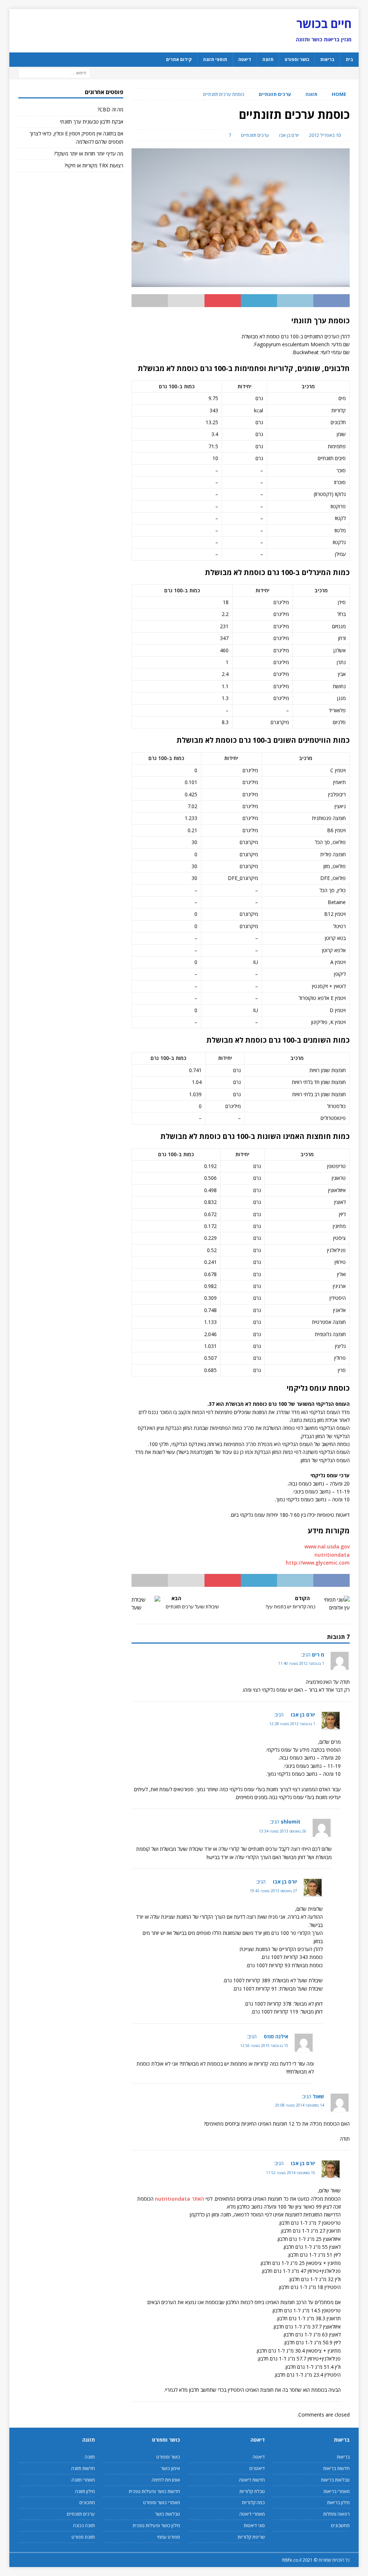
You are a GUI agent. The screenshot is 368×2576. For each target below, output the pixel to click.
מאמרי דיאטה (252, 2514)
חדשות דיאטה (252, 2480)
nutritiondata (332, 1555)
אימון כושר (170, 2468)
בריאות (327, 59)
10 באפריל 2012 (325, 135)
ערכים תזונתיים (255, 135)
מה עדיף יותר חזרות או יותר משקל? (89, 154)
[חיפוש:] (54, 72)
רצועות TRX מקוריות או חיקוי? (94, 165)
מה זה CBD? (110, 109)
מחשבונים (340, 2525)
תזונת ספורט (83, 2537)
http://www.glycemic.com (318, 1563)
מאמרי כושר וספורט (161, 2502)
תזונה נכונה (84, 2525)
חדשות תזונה (83, 2468)
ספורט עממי (168, 2537)
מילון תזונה (85, 2491)
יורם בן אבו (289, 135)
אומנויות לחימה (166, 2480)
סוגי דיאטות (254, 2525)
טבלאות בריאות (335, 2480)
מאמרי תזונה (83, 2480)
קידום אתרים (179, 59)
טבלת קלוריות (252, 2491)
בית (349, 59)
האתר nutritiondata (180, 2199)
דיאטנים (257, 2468)
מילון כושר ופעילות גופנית (156, 2525)
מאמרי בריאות (337, 2491)
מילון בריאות (338, 2502)
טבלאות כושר (167, 2514)
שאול (318, 2096)
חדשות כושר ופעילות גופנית (154, 2491)
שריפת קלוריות (251, 2537)
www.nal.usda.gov (327, 1546)
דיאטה (245, 59)
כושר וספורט (297, 59)
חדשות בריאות (336, 2468)
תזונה (268, 59)
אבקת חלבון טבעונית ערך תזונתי (92, 122)
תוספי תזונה (215, 59)
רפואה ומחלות (336, 2514)
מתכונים (87, 2502)
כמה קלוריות (253, 2502)
